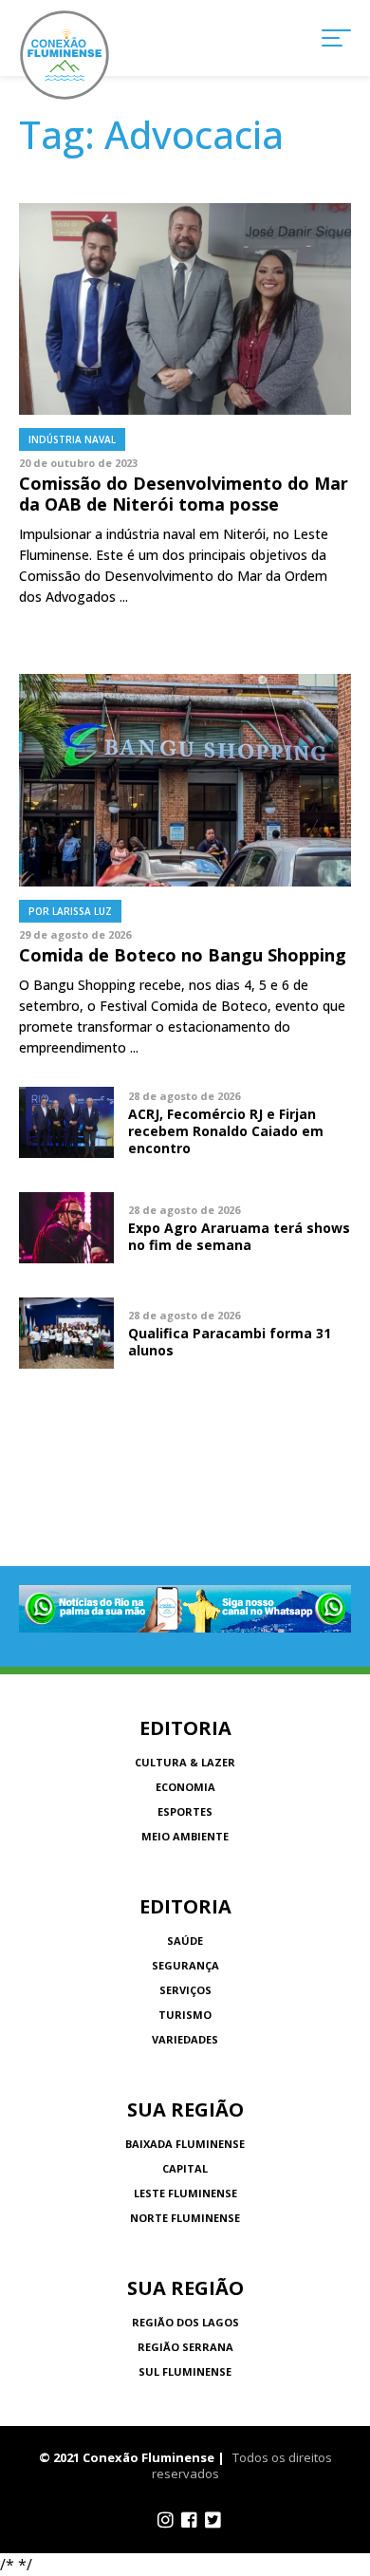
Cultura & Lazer (185, 1762)
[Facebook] (189, 2520)
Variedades (185, 2039)
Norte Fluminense (185, 2218)
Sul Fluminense (185, 2371)
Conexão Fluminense (65, 55)
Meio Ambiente (185, 1836)
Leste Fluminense (185, 2193)
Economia (185, 1787)
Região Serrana (185, 2347)
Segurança (185, 1965)
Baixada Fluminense (185, 2144)
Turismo (185, 2015)
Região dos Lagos (185, 2322)
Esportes (185, 1811)
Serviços (185, 1990)
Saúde (185, 1941)
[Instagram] (166, 2520)
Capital (185, 2168)
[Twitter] (213, 2520)
